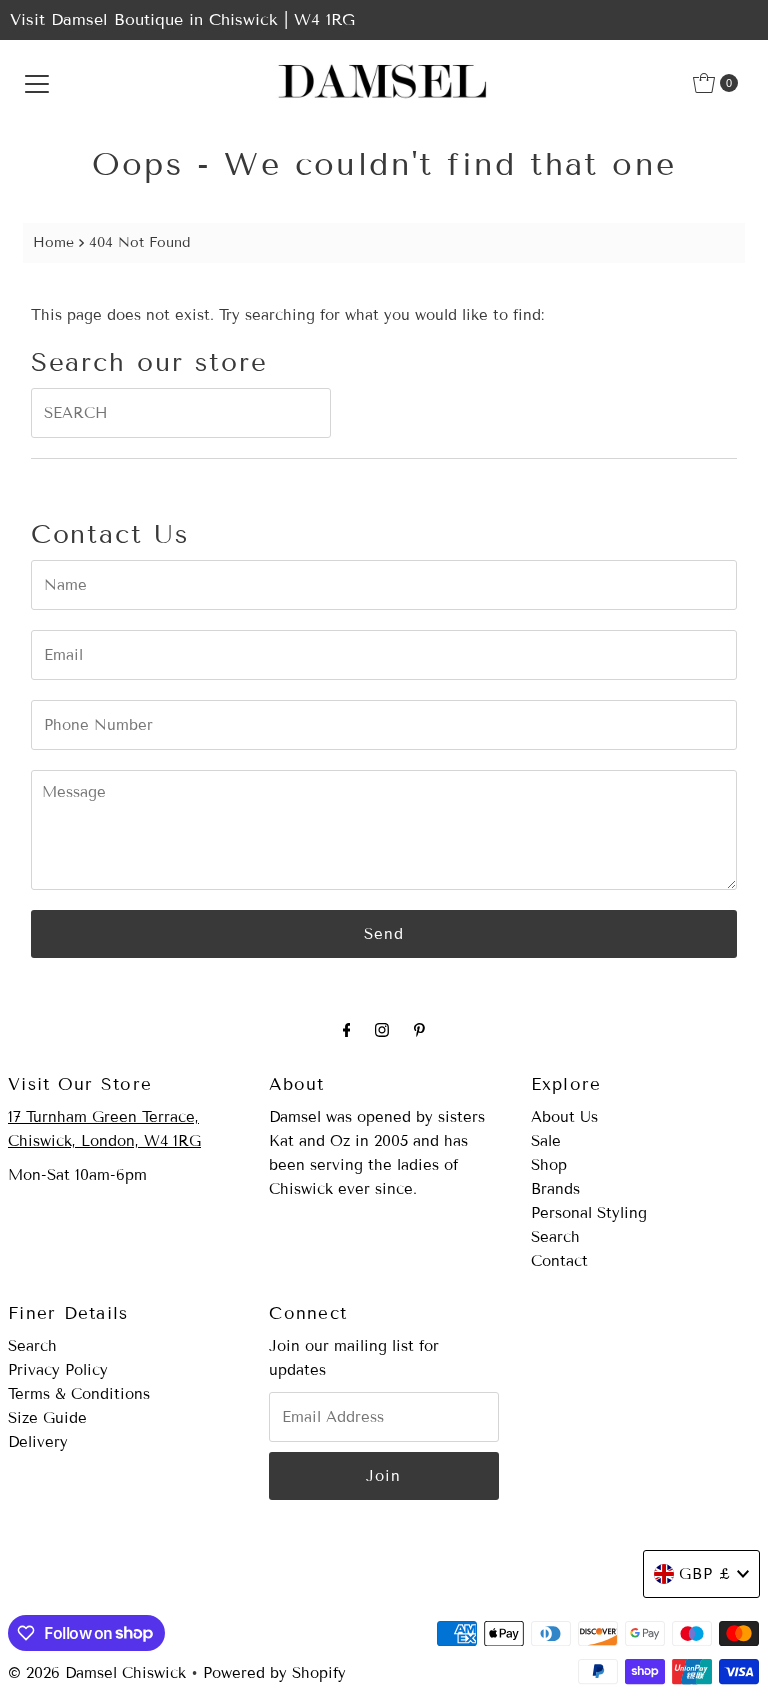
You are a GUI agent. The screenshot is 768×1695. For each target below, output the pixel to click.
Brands (555, 1189)
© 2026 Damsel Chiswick (97, 1673)
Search (555, 1237)
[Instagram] (382, 1030)
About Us (564, 1117)
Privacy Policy (58, 1370)
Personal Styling (589, 1213)
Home (53, 242)
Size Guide (47, 1418)
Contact (559, 1261)
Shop (549, 1165)
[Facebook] (347, 1030)
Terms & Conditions (79, 1394)
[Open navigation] (37, 83)
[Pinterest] (419, 1030)
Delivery (38, 1442)
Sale (546, 1141)
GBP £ (705, 1574)
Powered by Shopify (274, 1673)
